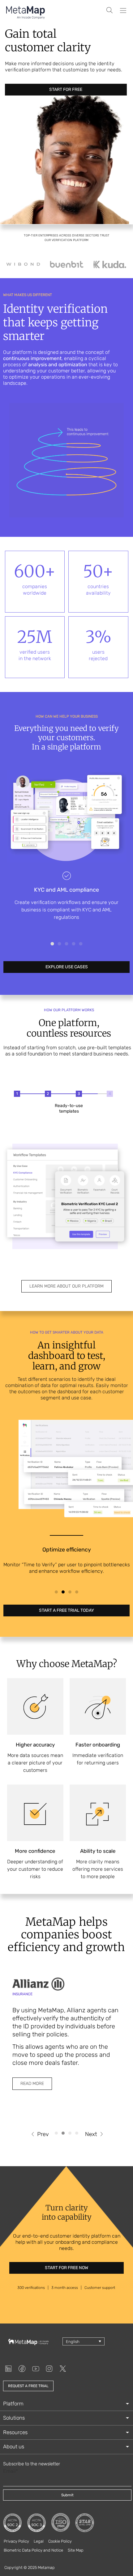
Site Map (76, 2550)
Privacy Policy (16, 2541)
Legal (39, 2541)
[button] (52, 944)
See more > (66, 925)
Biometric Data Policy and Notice (33, 2550)
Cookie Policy (60, 2541)
